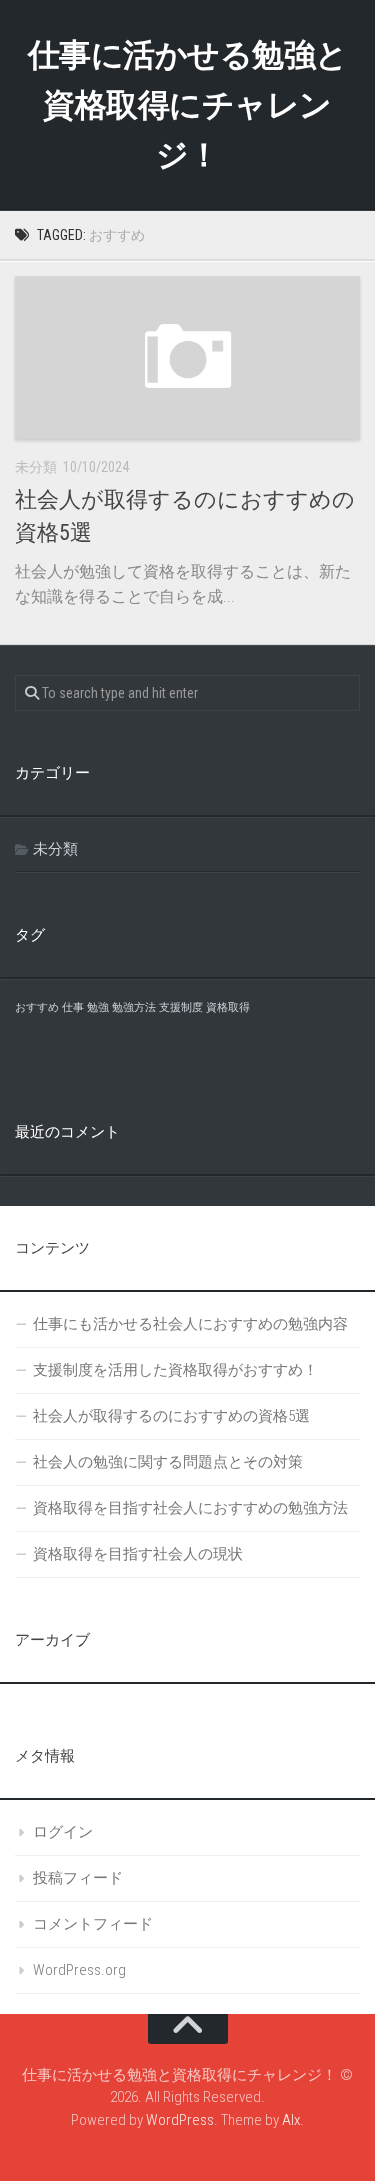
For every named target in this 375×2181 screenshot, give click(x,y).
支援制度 (181, 1007)
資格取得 (228, 1007)
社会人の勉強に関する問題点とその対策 (168, 1462)
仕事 (73, 1007)
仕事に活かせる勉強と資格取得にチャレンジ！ (188, 105)
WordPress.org (79, 1970)
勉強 (98, 1007)
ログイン (63, 1832)
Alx (291, 2120)
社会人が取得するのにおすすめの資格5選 (171, 1416)
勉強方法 (134, 1007)
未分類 (55, 849)
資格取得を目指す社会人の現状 (138, 1554)
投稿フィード (78, 1878)
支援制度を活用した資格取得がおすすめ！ (175, 1370)
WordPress (180, 2120)
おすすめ (37, 1007)
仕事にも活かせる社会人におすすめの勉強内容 (190, 1324)
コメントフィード (93, 1924)
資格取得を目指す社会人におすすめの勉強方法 (190, 1508)
